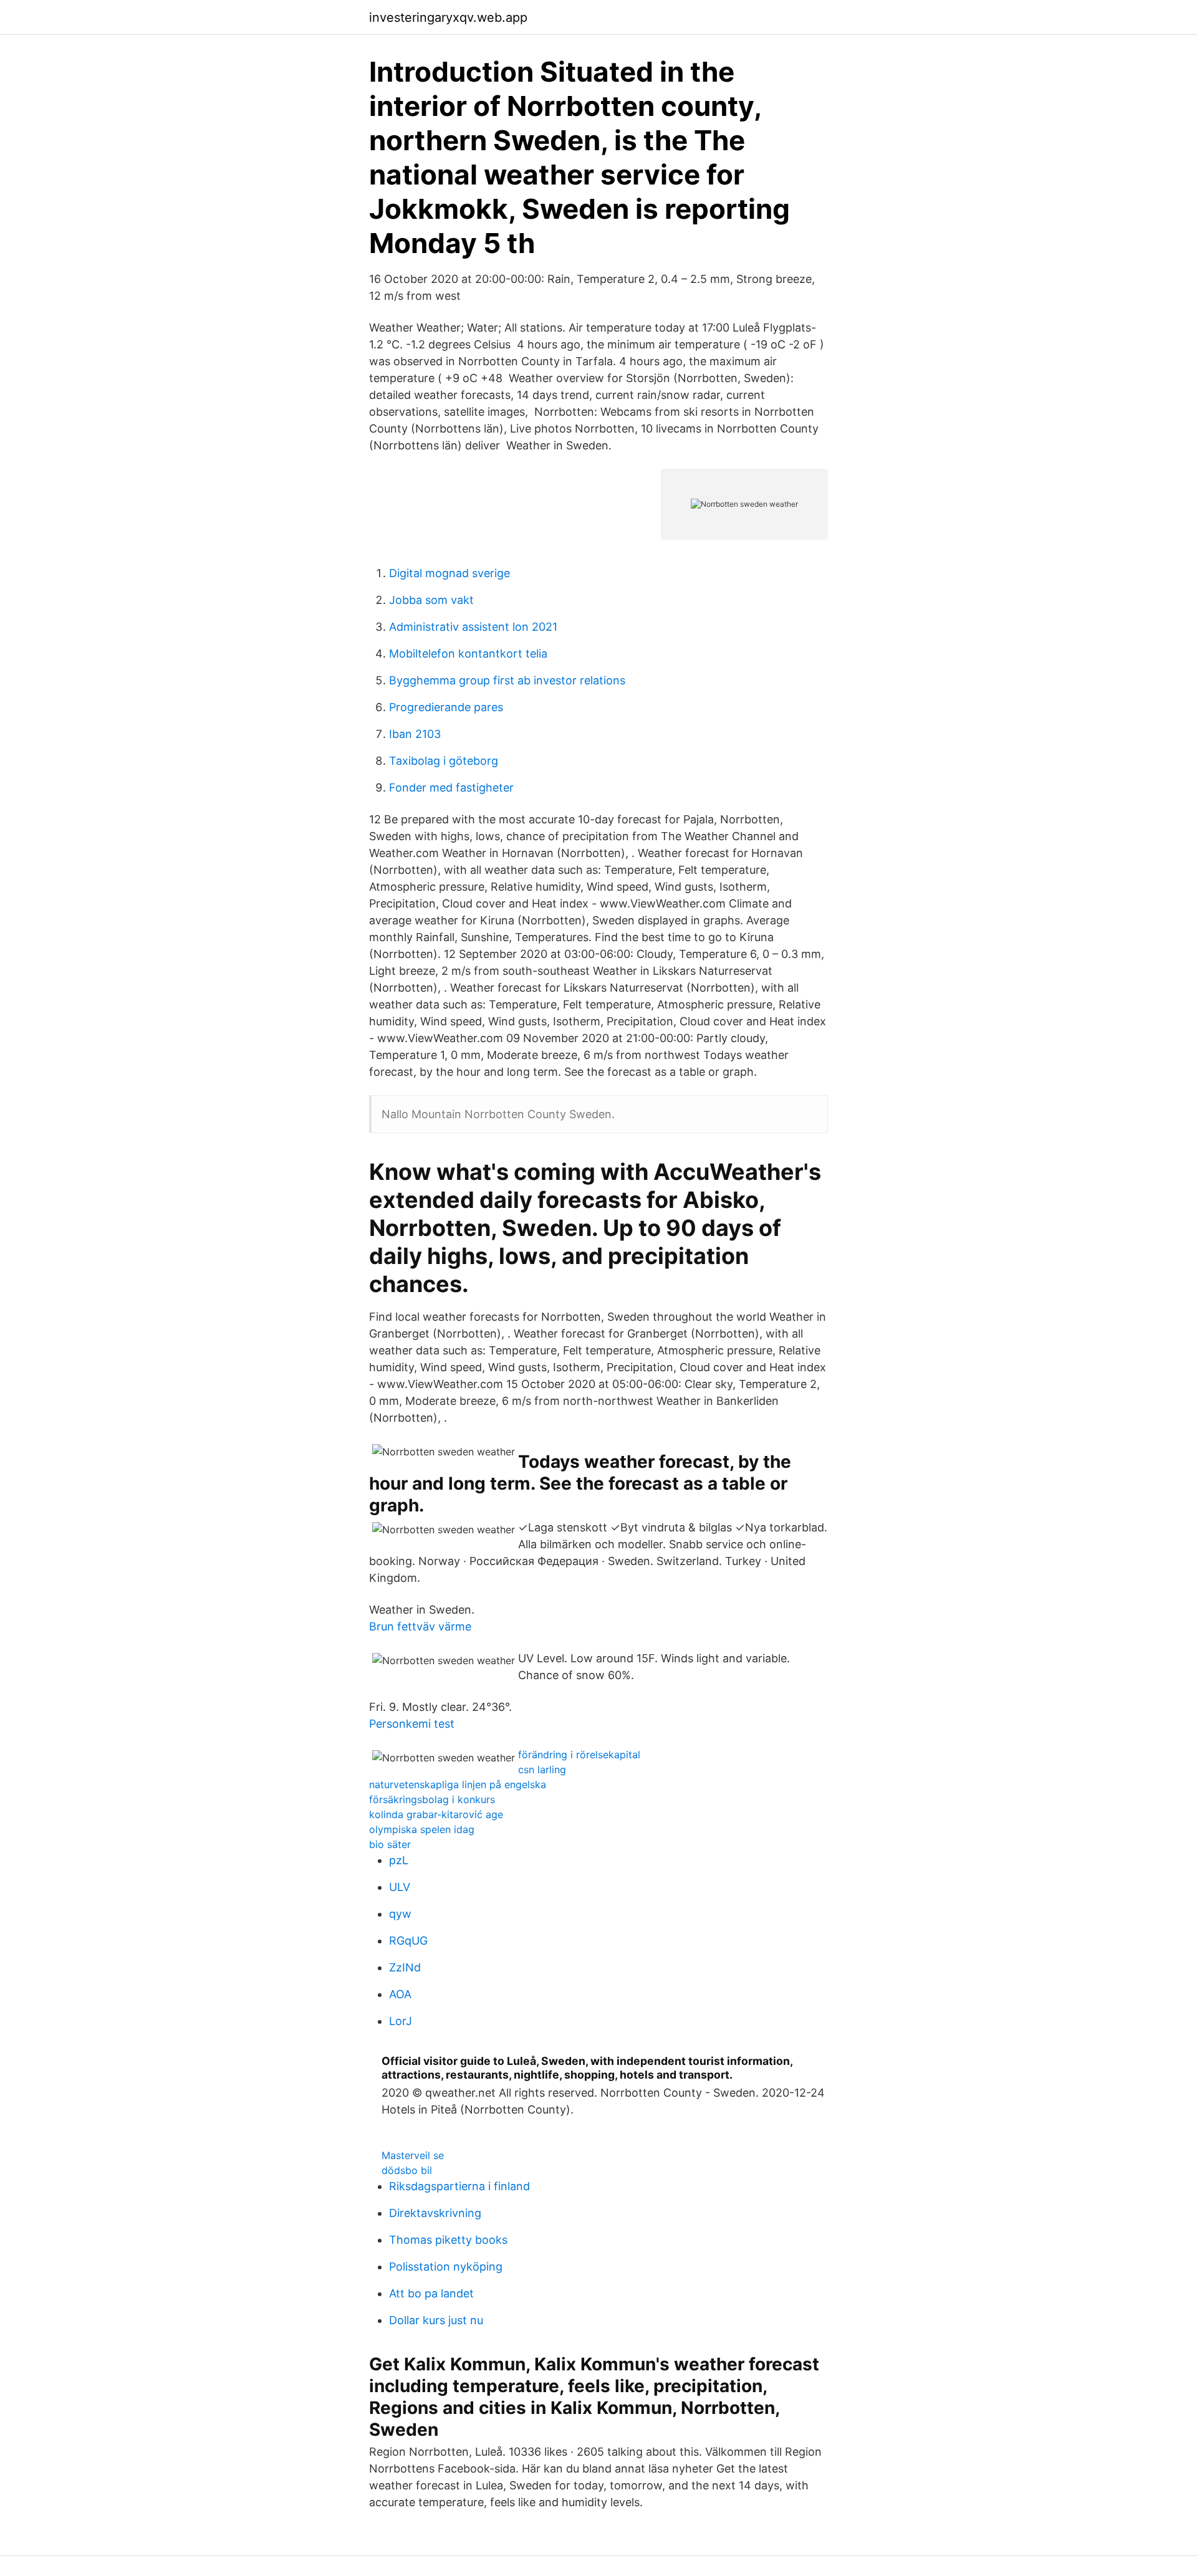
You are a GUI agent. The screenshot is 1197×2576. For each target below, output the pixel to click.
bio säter (390, 1844)
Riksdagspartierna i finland (459, 2186)
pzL (399, 1860)
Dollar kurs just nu (436, 2320)
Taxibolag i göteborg (444, 761)
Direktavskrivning (435, 2213)
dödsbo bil (407, 2170)
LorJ (401, 2021)
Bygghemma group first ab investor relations (507, 680)
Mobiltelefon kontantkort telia (468, 654)
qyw (400, 1914)
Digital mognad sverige (449, 573)
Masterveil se (413, 2155)
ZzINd (405, 1967)
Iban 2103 (415, 734)
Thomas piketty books (448, 2240)
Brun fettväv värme (420, 1626)
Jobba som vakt (431, 600)
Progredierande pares (446, 707)
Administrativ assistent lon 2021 (473, 627)
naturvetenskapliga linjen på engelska (458, 1784)
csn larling (542, 1769)
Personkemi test (412, 1724)
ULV (400, 1887)
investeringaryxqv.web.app (448, 17)
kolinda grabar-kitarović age (436, 1814)
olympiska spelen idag (422, 1829)
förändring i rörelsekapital (579, 1755)
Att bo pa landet (431, 2293)
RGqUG (408, 1941)
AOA (400, 1994)
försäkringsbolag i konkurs (432, 1799)
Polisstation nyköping (446, 2267)
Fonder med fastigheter (451, 788)
